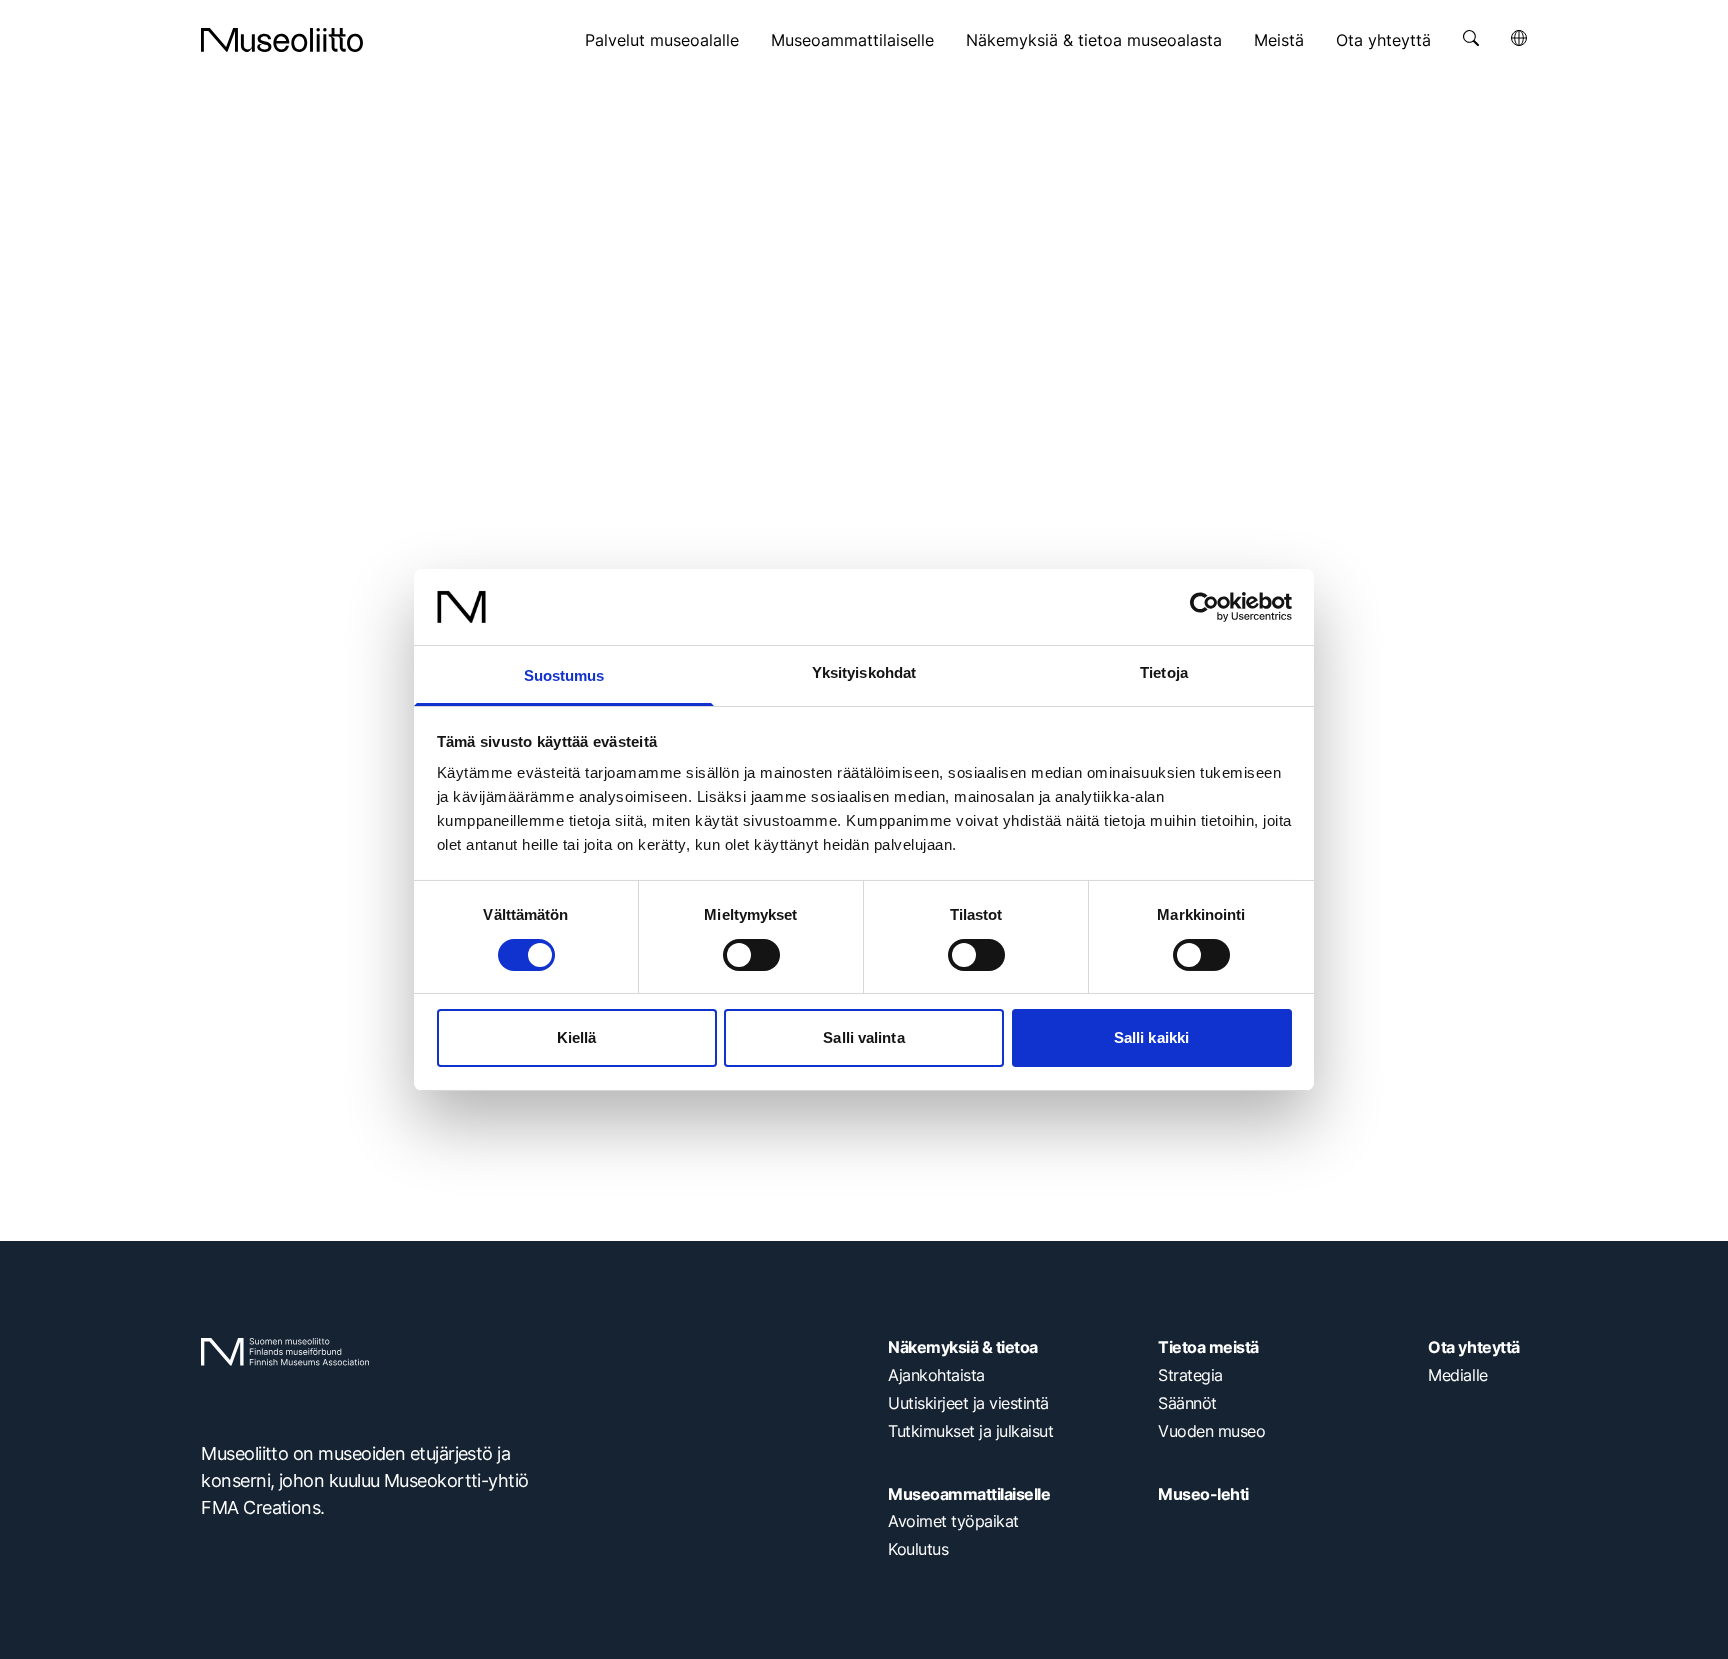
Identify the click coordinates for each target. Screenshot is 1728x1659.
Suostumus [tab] (564, 675)
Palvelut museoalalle (662, 40)
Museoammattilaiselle (852, 40)
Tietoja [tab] (1164, 672)
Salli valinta (863, 1037)
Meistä (1279, 40)
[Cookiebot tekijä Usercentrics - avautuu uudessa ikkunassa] (1204, 607)
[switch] (751, 955)
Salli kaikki (1151, 1037)
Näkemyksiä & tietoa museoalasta (1094, 40)
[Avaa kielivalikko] (1519, 38)
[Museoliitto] (282, 40)
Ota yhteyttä (1383, 40)
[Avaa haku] (1471, 38)
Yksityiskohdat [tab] (864, 672)
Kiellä (577, 1037)
